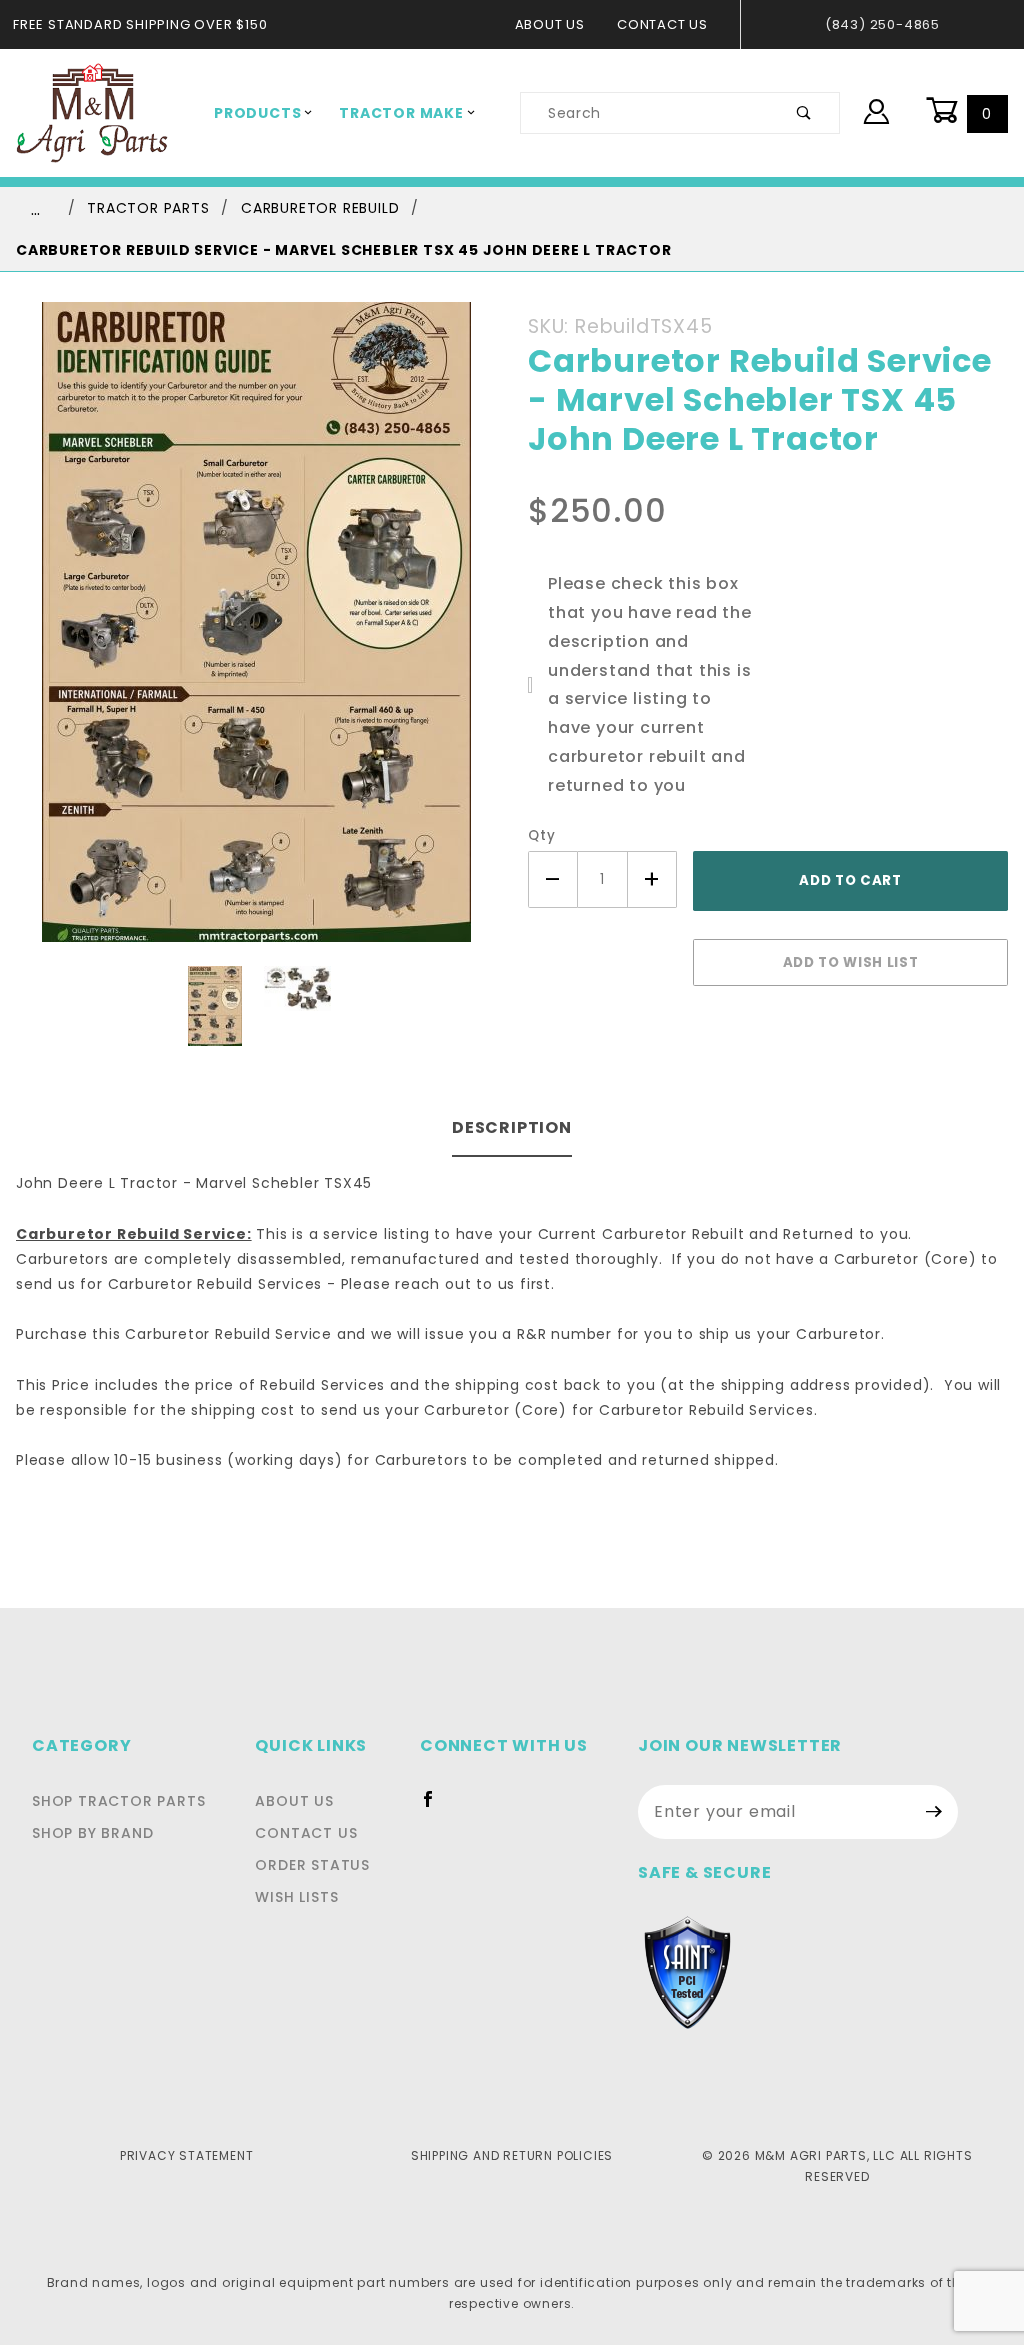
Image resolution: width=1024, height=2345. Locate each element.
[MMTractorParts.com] (92, 112)
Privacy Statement (187, 2155)
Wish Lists (296, 1897)
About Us (550, 24)
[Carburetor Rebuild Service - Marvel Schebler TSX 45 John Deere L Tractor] (256, 633)
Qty (541, 835)
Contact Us (662, 24)
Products (257, 113)
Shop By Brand (92, 1833)
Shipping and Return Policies (512, 2155)
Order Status (312, 1865)
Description (512, 1127)
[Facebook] (436, 1807)
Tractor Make (401, 113)
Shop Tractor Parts (118, 1801)
